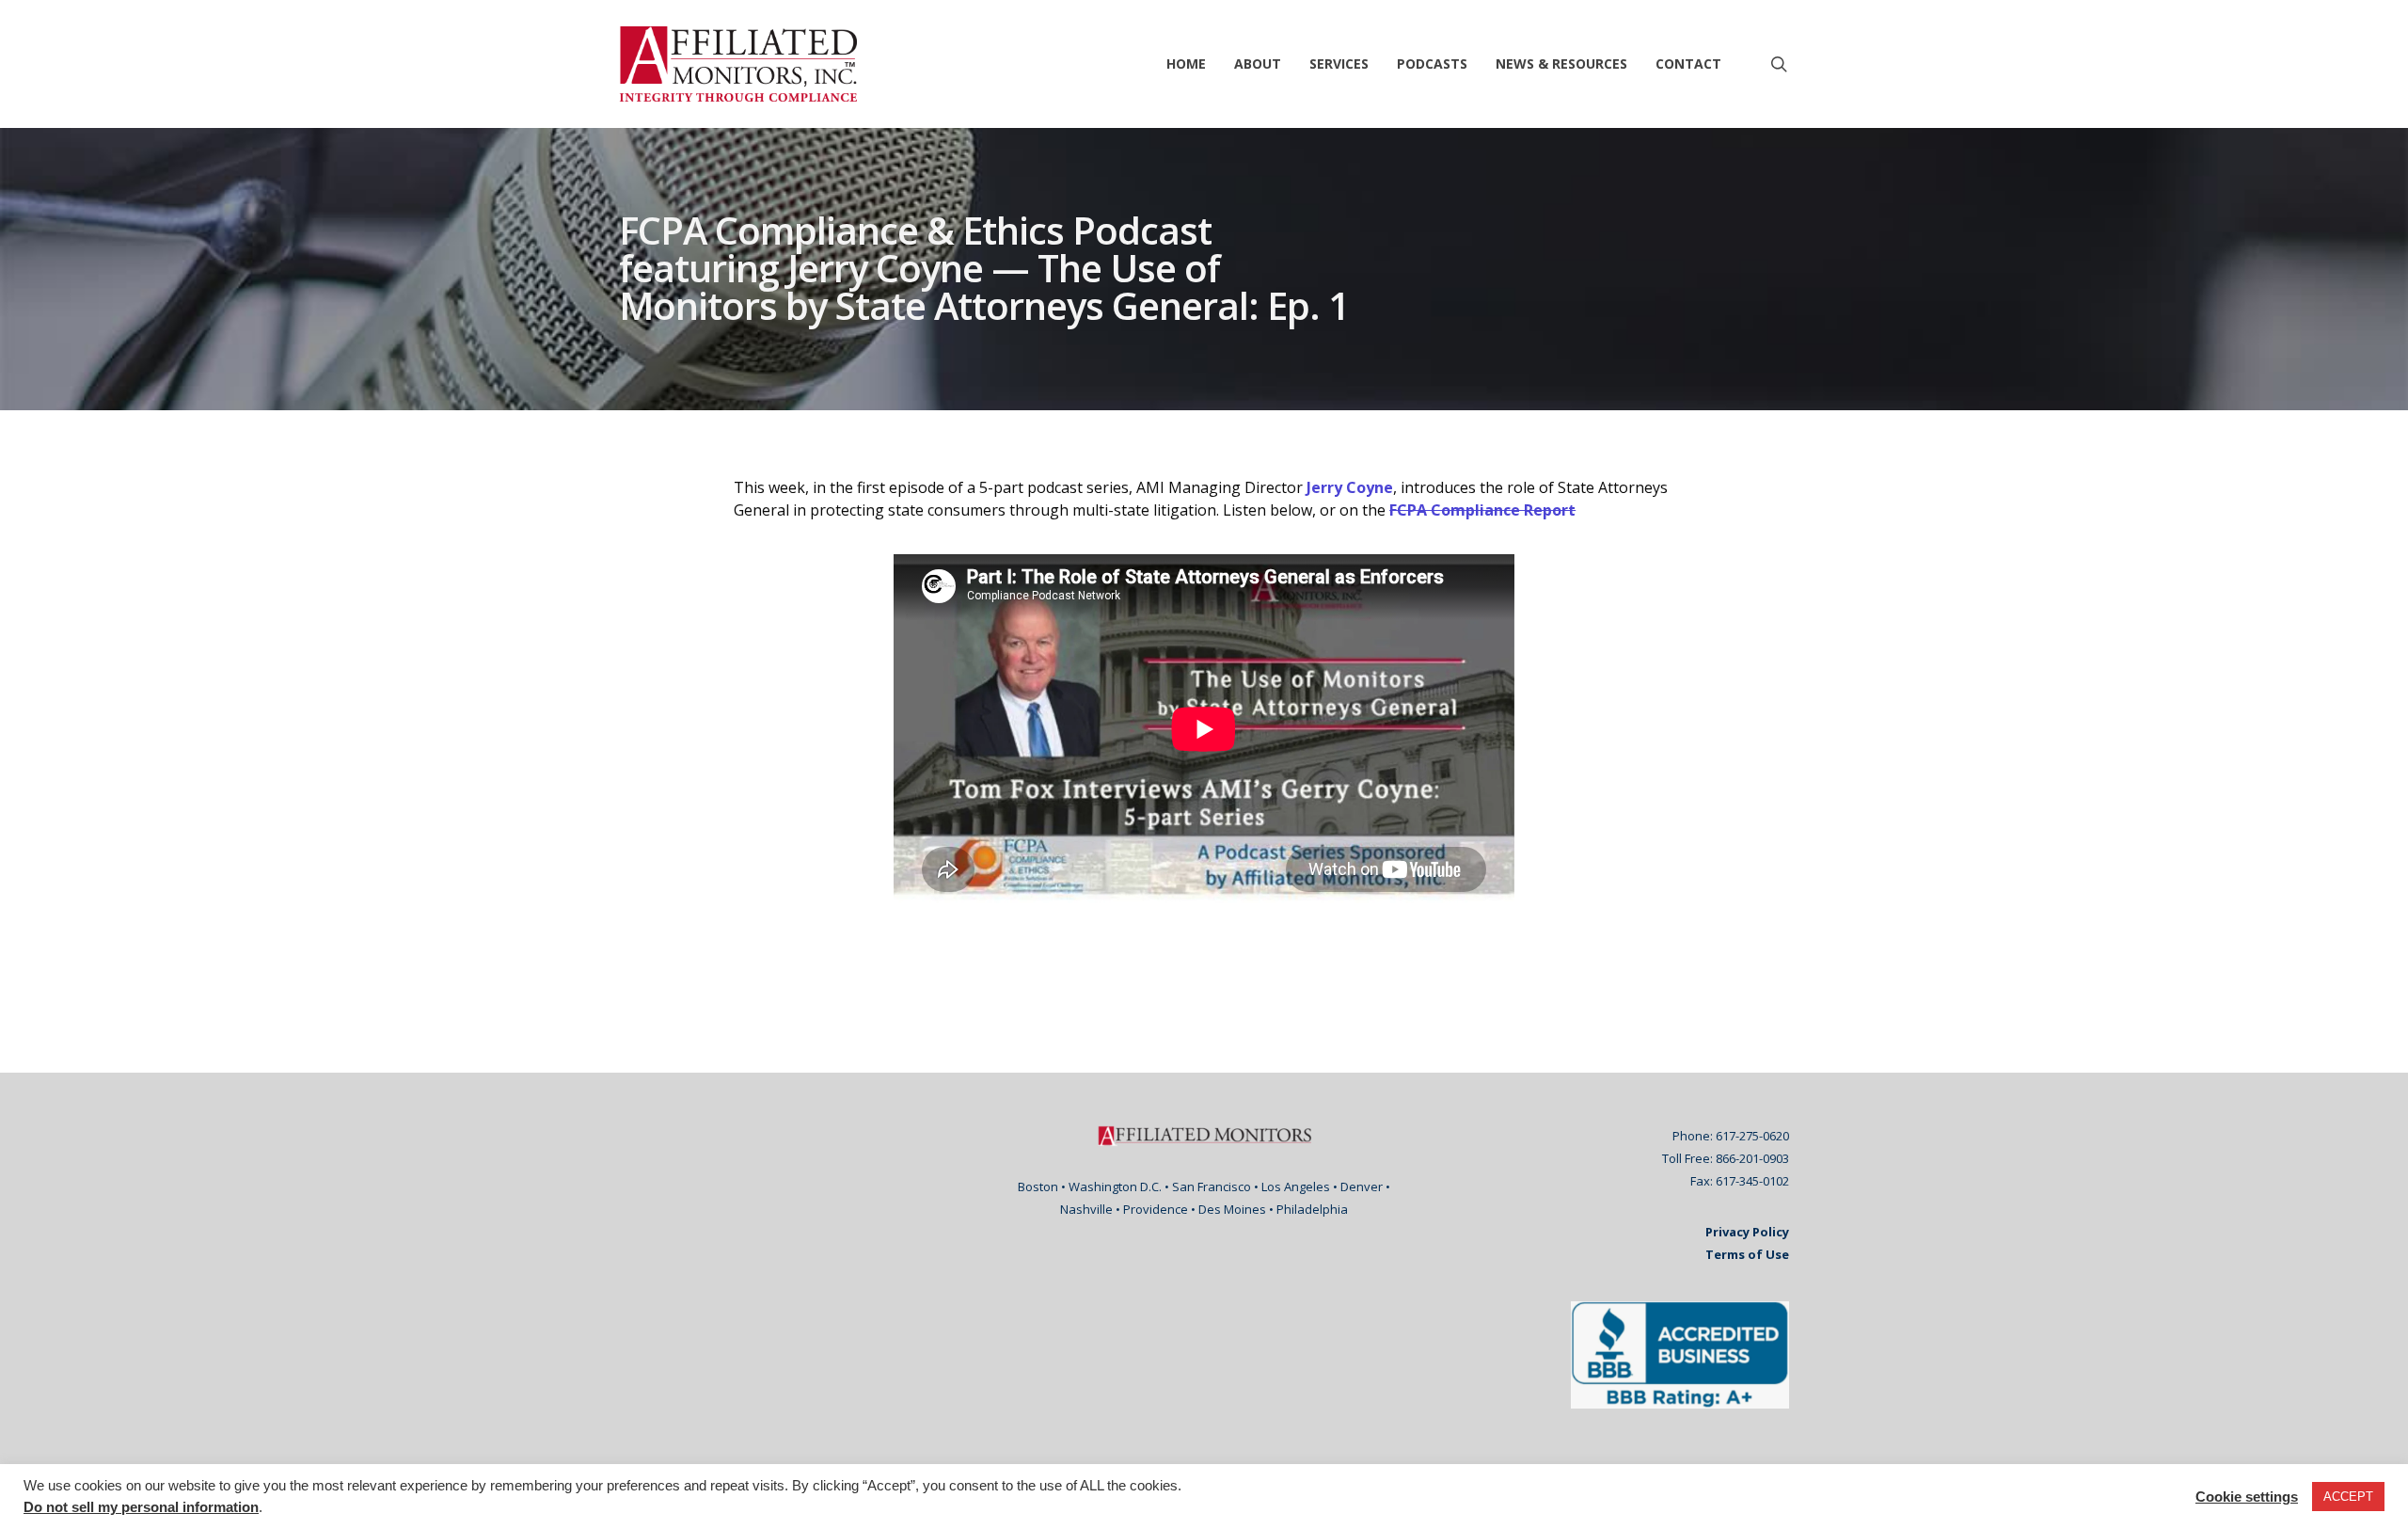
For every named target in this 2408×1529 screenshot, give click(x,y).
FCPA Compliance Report (1482, 510)
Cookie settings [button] (2247, 1497)
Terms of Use (1747, 1254)
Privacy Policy (1747, 1232)
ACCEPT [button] (2348, 1497)
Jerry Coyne (1350, 487)
